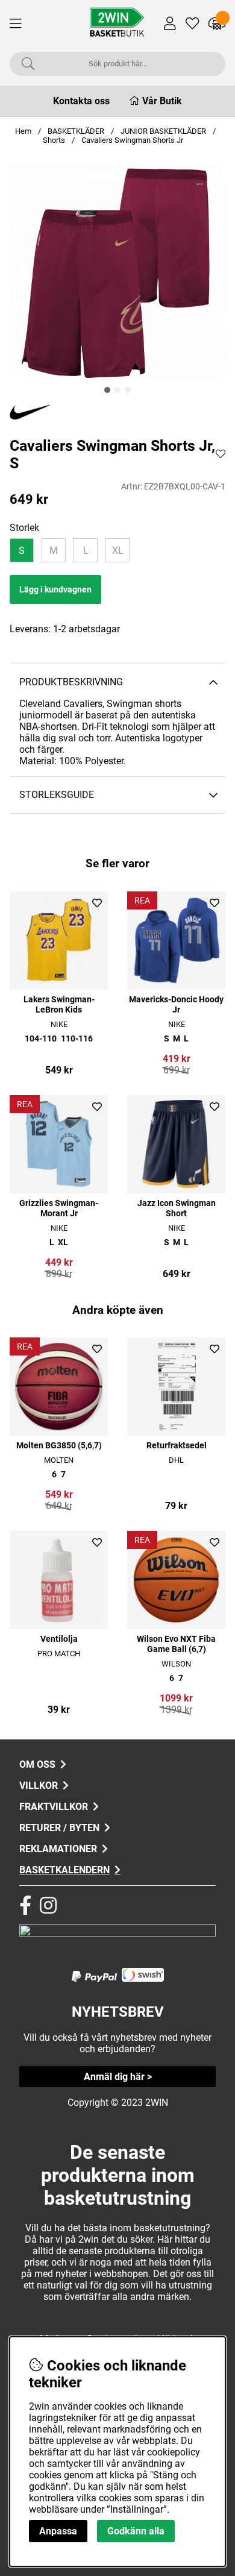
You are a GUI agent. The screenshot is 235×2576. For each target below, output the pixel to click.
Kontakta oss (81, 101)
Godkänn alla (136, 2531)
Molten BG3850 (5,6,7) (59, 1446)
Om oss (37, 1764)
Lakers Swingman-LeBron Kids (59, 1005)
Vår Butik (162, 101)
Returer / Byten (59, 1828)
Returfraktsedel (177, 1446)
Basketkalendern (64, 1870)
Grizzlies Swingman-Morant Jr (59, 1208)
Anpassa (58, 2531)
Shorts (54, 140)
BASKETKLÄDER (76, 131)
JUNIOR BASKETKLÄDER (164, 131)
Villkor (39, 1786)
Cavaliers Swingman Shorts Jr (132, 140)
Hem (23, 131)
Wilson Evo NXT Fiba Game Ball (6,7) (176, 1644)
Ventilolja (59, 1639)
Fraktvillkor (54, 1807)
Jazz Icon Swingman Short (177, 1208)
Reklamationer (58, 1849)
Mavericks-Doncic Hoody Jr (176, 1005)
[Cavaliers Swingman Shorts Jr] (107, 390)
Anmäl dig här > (118, 2077)
